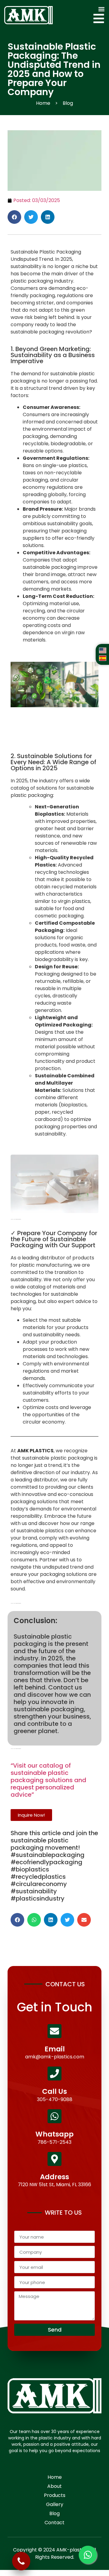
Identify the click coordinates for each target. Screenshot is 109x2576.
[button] (101, 9)
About (54, 2486)
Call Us (54, 2091)
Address (54, 2177)
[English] (103, 652)
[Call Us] (54, 2074)
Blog (54, 2513)
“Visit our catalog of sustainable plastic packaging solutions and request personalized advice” (48, 1780)
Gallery (55, 2504)
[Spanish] (103, 659)
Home (55, 2477)
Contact (54, 2523)
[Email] (54, 2031)
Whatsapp (54, 2134)
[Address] (54, 2159)
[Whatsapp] (54, 2116)
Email (55, 2049)
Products (55, 2495)
